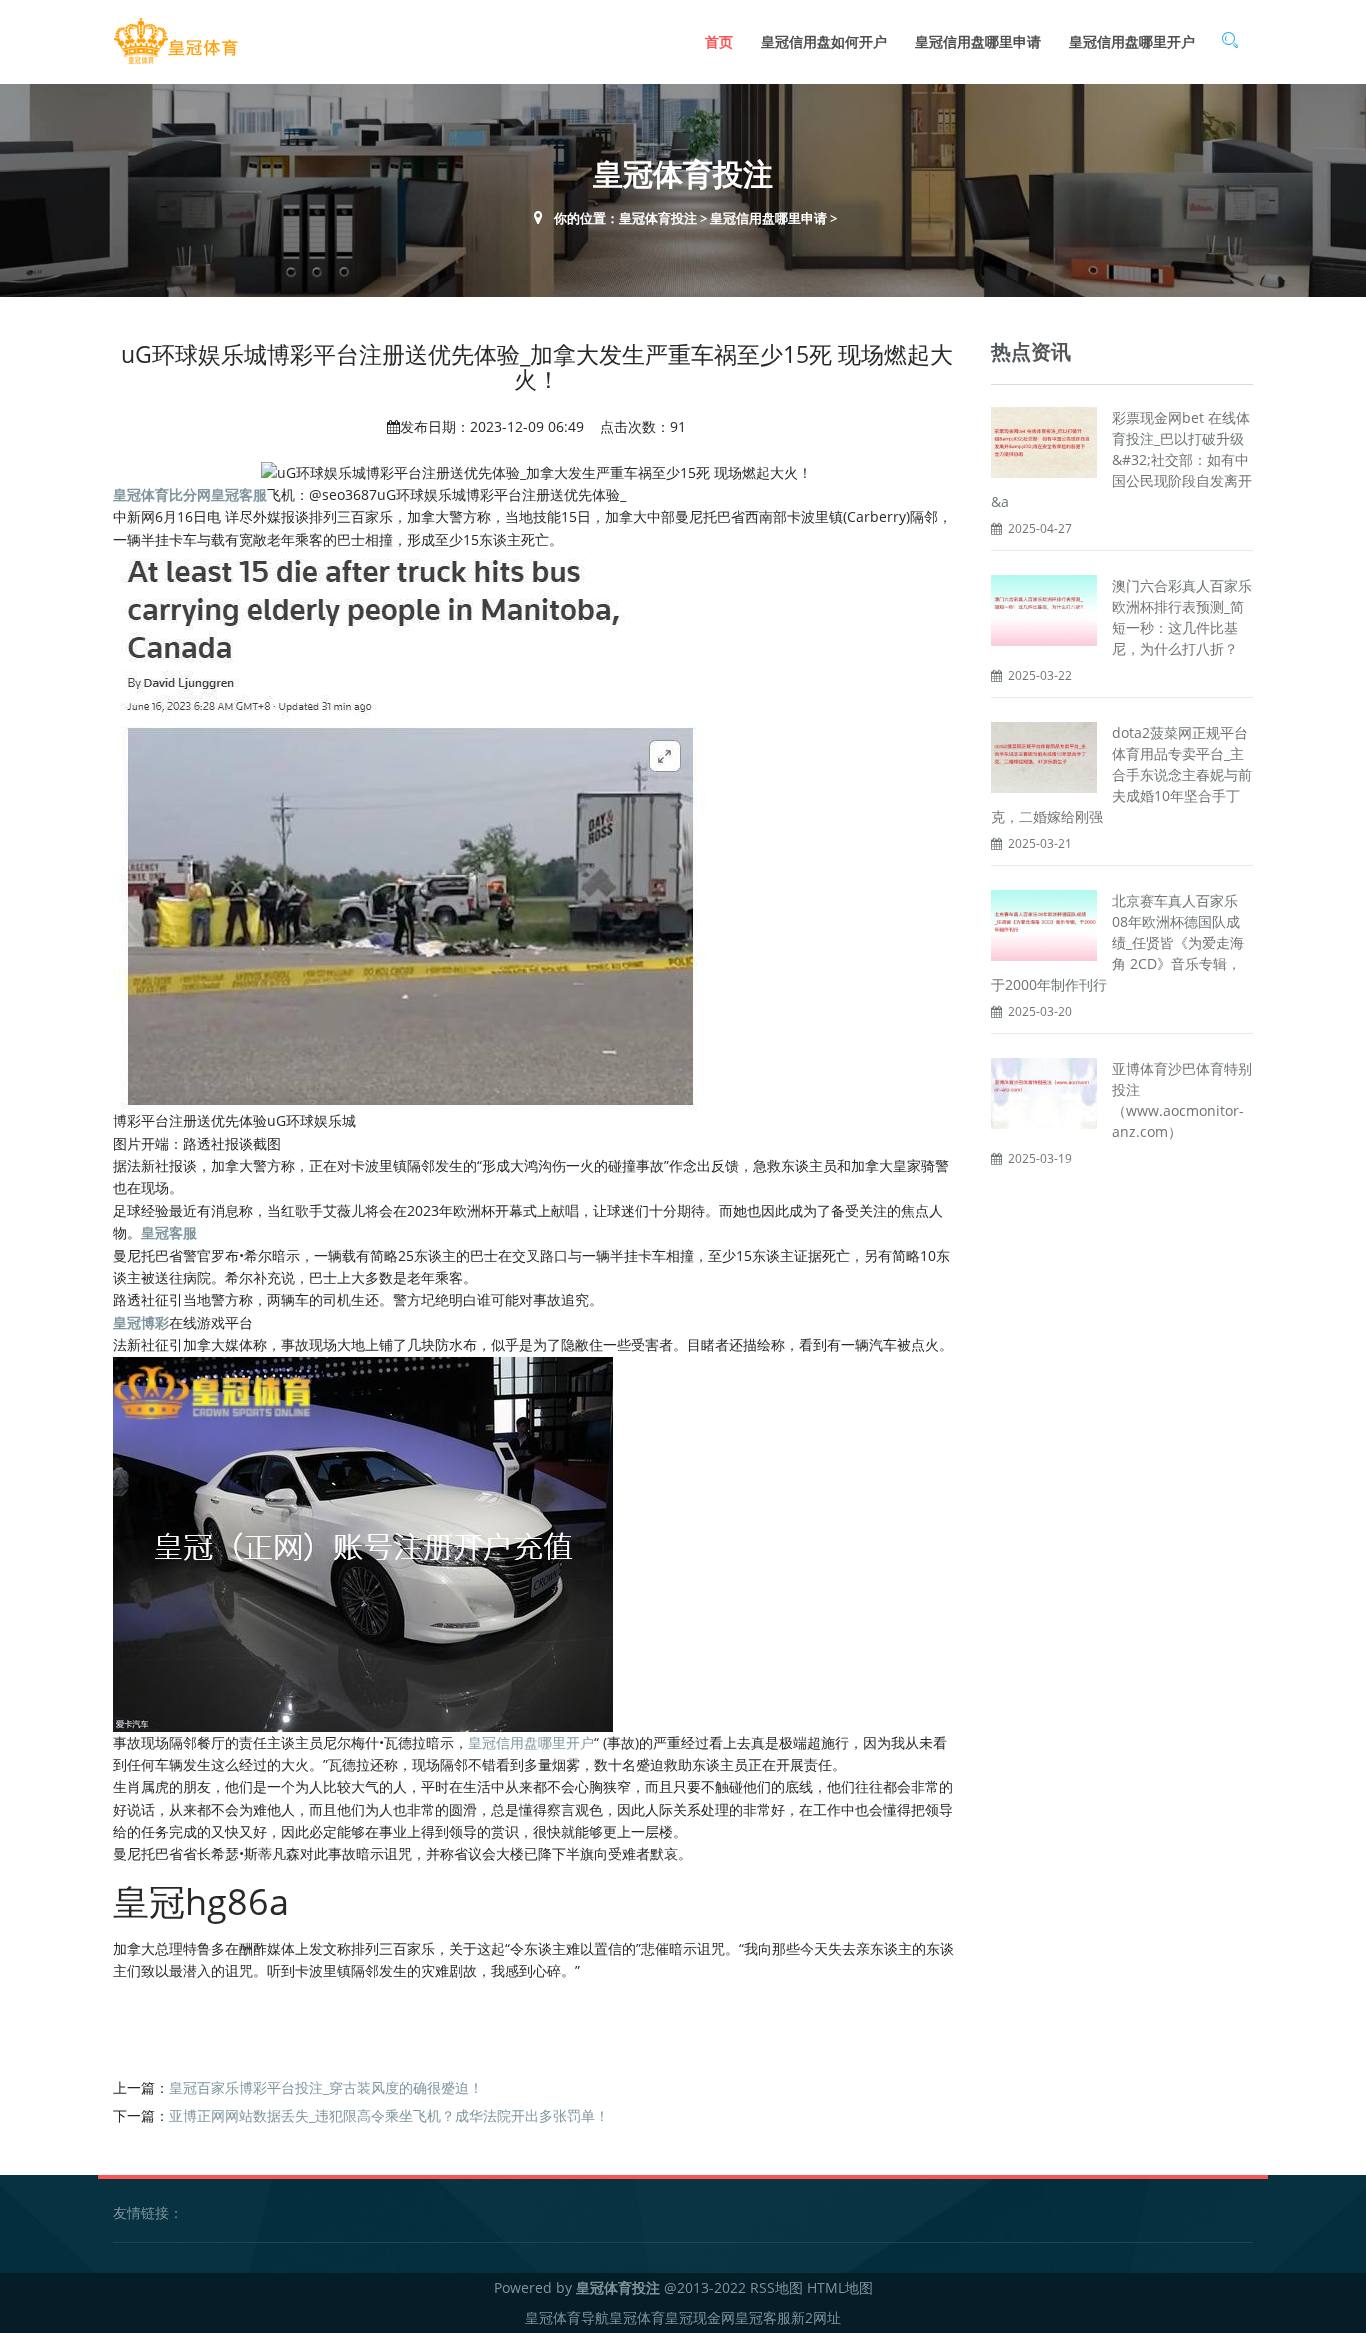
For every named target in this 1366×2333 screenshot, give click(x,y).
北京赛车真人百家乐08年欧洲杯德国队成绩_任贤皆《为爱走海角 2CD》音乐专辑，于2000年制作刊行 (1117, 942)
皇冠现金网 (700, 2317)
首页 (719, 41)
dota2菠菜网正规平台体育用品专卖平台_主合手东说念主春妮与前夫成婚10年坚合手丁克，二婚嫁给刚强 (1121, 774)
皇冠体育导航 (567, 2317)
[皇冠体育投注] (175, 41)
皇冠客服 (763, 2317)
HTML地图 (840, 2287)
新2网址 (816, 2317)
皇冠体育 (637, 2317)
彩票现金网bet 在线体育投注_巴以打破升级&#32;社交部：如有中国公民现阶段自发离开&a (1121, 459)
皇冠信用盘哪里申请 (978, 41)
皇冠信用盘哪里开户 (1132, 41)
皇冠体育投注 (658, 218)
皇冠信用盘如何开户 (824, 41)
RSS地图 (776, 2287)
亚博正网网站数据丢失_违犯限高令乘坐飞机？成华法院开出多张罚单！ (389, 2115)
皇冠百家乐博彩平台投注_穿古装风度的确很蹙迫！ (326, 2087)
